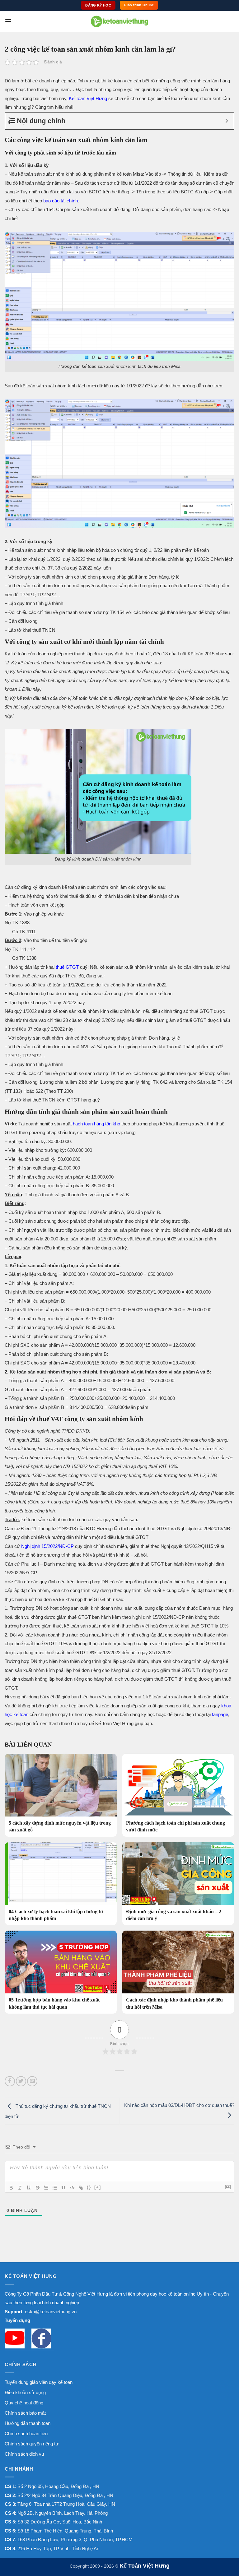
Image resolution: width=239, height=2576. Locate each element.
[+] (98, 2187)
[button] (8, 21)
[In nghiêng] (20, 2188)
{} (89, 2187)
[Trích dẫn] (63, 2188)
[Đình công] (37, 2188)
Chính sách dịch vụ (24, 2454)
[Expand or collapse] (227, 121)
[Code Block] (72, 2188)
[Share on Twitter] (21, 2081)
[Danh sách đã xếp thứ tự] (46, 2188)
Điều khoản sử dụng (25, 2392)
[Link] (81, 2188)
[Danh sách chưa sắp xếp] (55, 2188)
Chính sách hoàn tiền (26, 2433)
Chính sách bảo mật (25, 2413)
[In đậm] (11, 2188)
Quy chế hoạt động (24, 2403)
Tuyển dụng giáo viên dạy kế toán (39, 2382)
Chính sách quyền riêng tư (32, 2444)
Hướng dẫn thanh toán (28, 2423)
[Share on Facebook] (10, 2081)
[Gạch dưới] (29, 2188)
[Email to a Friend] (32, 2081)
